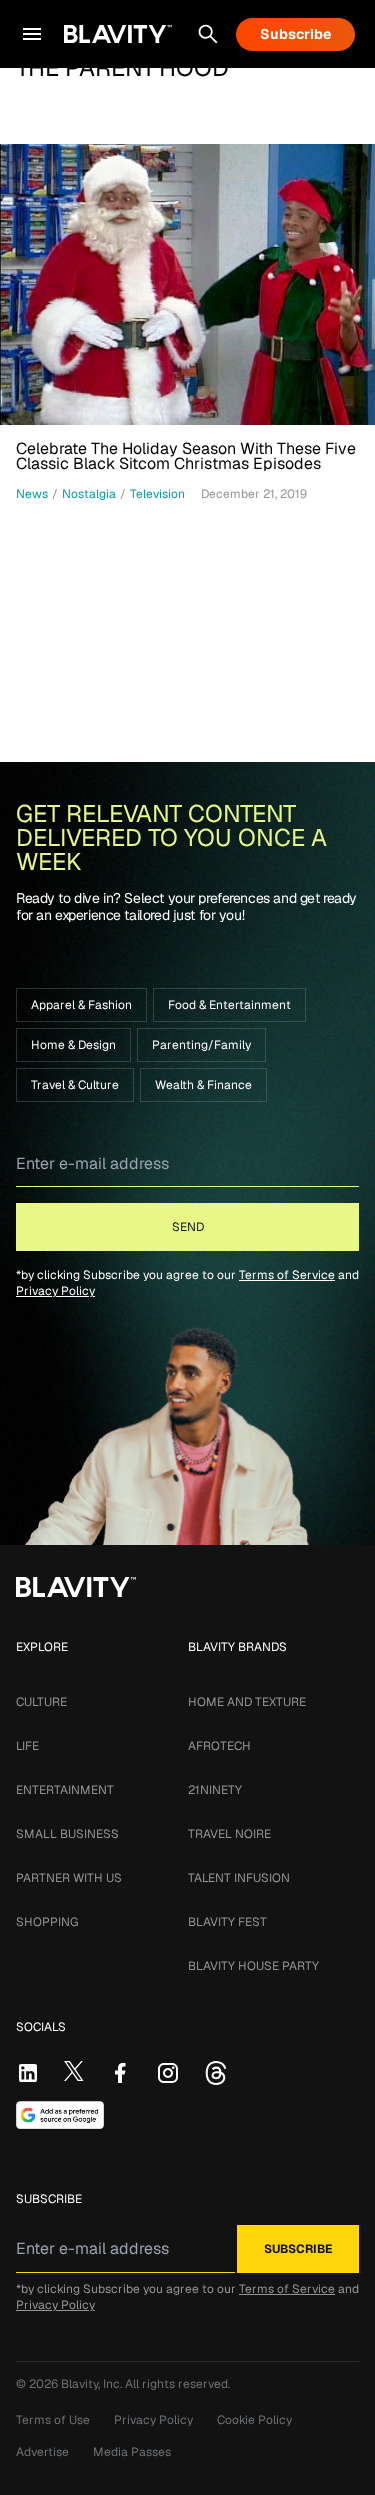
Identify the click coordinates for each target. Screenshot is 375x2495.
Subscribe (295, 34)
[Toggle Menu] (32, 34)
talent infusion (239, 1878)
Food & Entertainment (229, 1005)
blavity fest (227, 1922)
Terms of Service (287, 1275)
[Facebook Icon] (120, 2073)
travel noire (229, 1834)
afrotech (219, 1746)
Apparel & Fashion (81, 1005)
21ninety (215, 1790)
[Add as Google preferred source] (60, 2115)
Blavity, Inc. (93, 2384)
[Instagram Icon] (168, 2073)
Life (27, 1746)
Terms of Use (53, 2420)
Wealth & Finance (203, 1085)
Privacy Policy (55, 1291)
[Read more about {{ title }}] (187, 284)
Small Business (67, 1834)
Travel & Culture (75, 1085)
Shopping (47, 1922)
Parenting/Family (201, 1045)
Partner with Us (69, 1878)
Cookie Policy (254, 2420)
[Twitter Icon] (74, 2071)
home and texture (247, 1702)
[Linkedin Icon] (28, 2073)
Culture (41, 1702)
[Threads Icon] (216, 2073)
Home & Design (73, 1045)
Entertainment (65, 1790)
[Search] (208, 34)
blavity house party (253, 1966)
